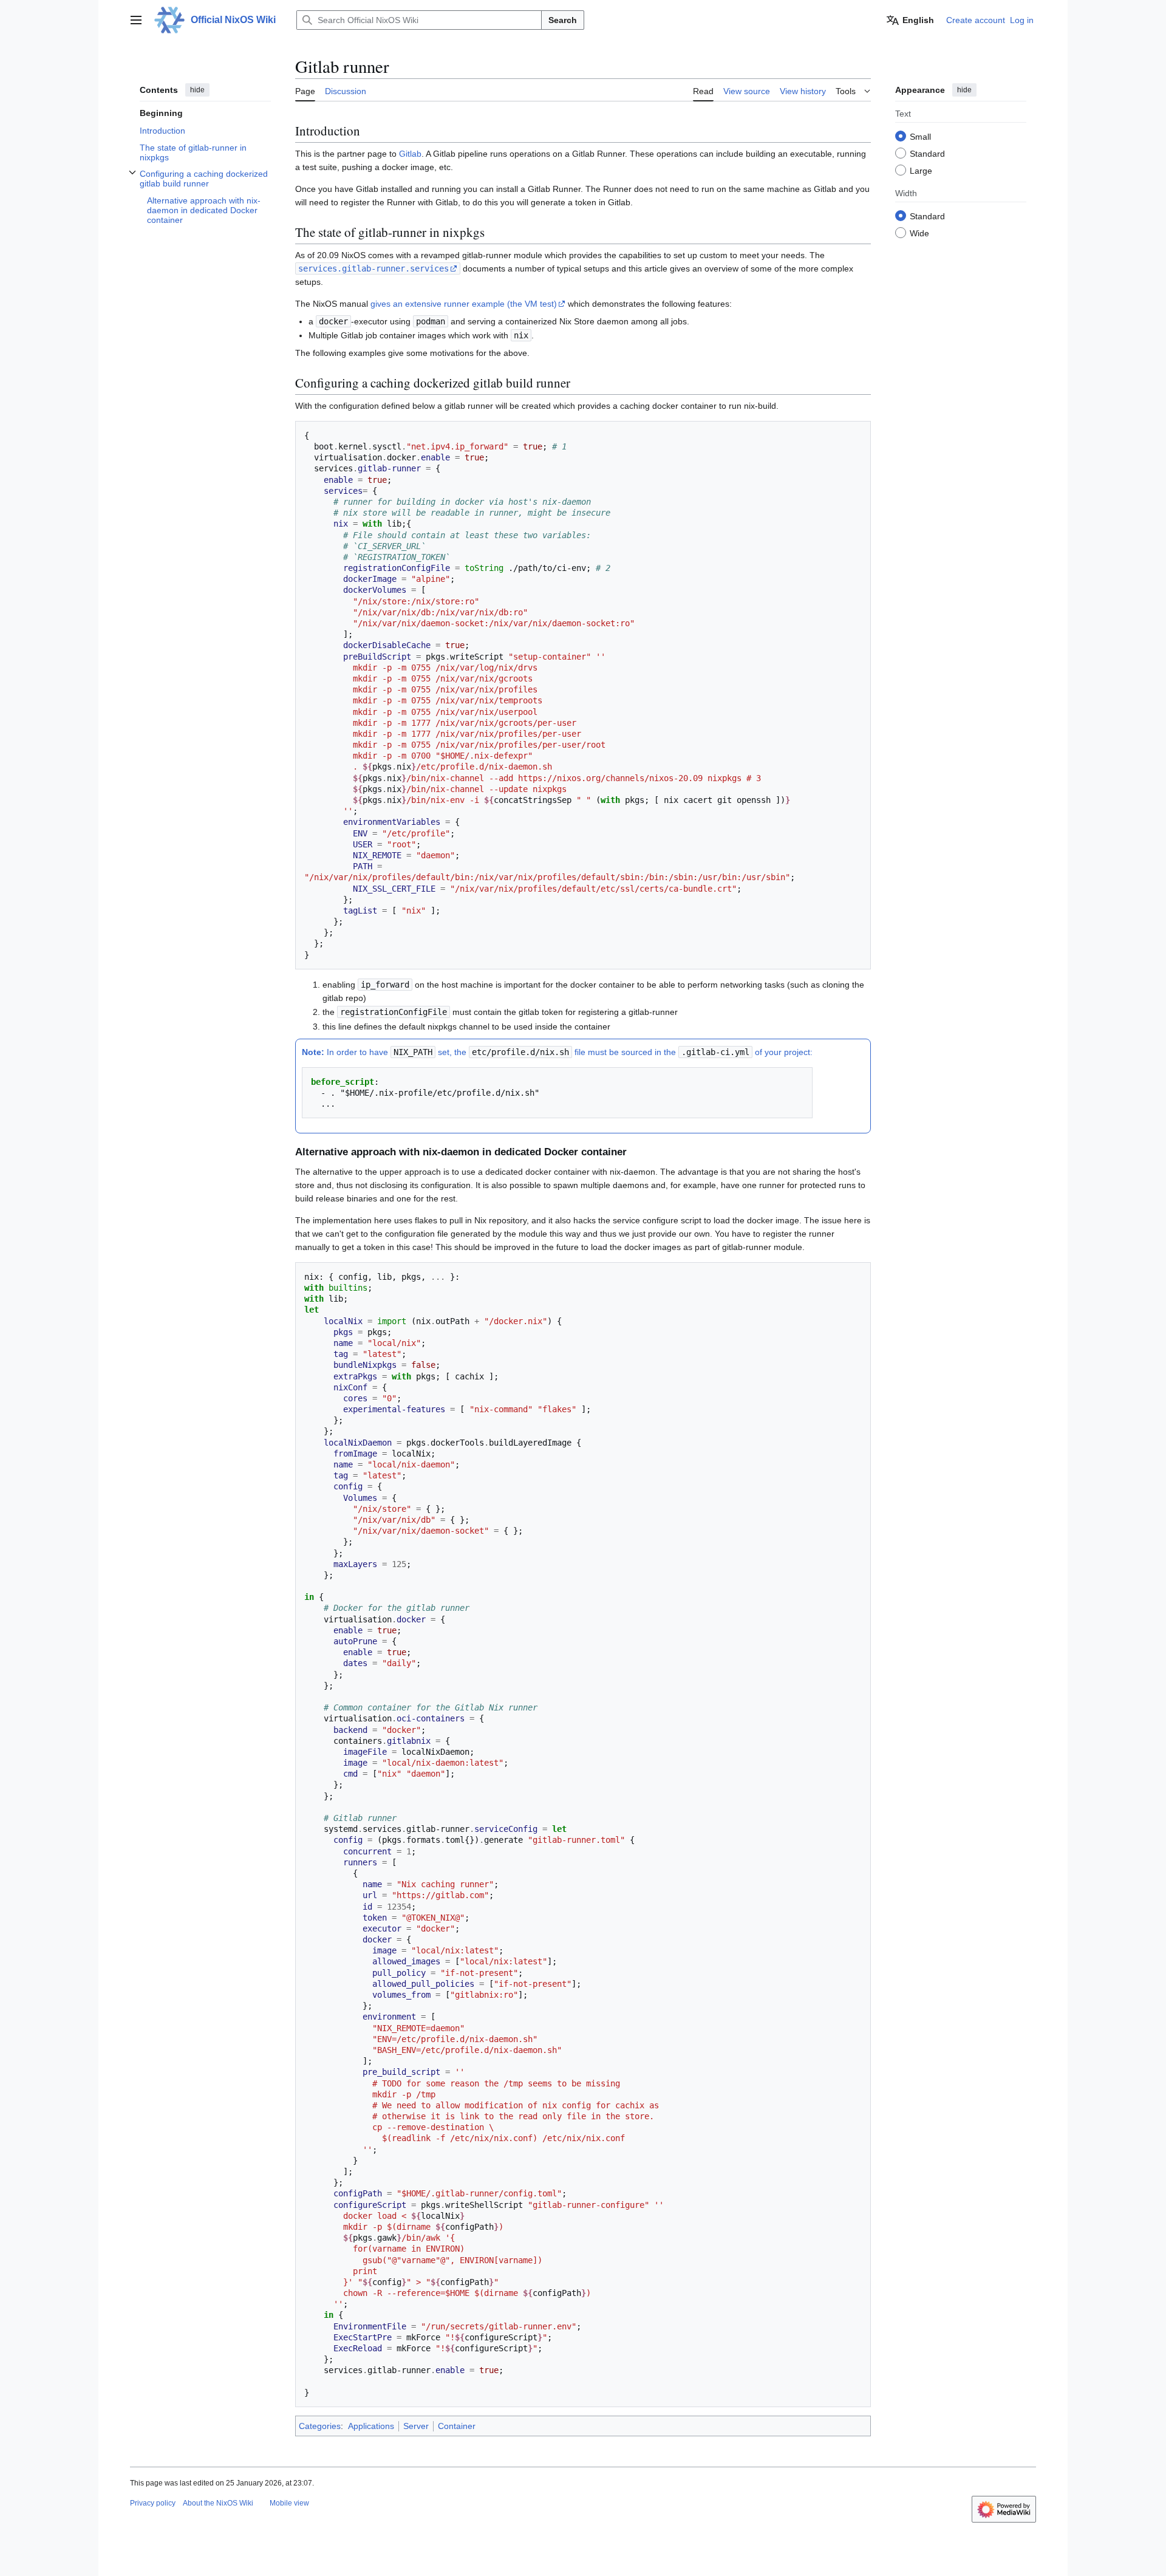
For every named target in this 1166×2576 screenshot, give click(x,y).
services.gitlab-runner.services (373, 268)
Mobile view (289, 2503)
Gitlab (410, 154)
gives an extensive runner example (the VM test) (464, 304)
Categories (320, 2426)
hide (197, 90)
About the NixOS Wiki (218, 2503)
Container (457, 2426)
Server (416, 2426)
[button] (136, 20)
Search (563, 20)
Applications (371, 2426)
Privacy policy (153, 2503)
